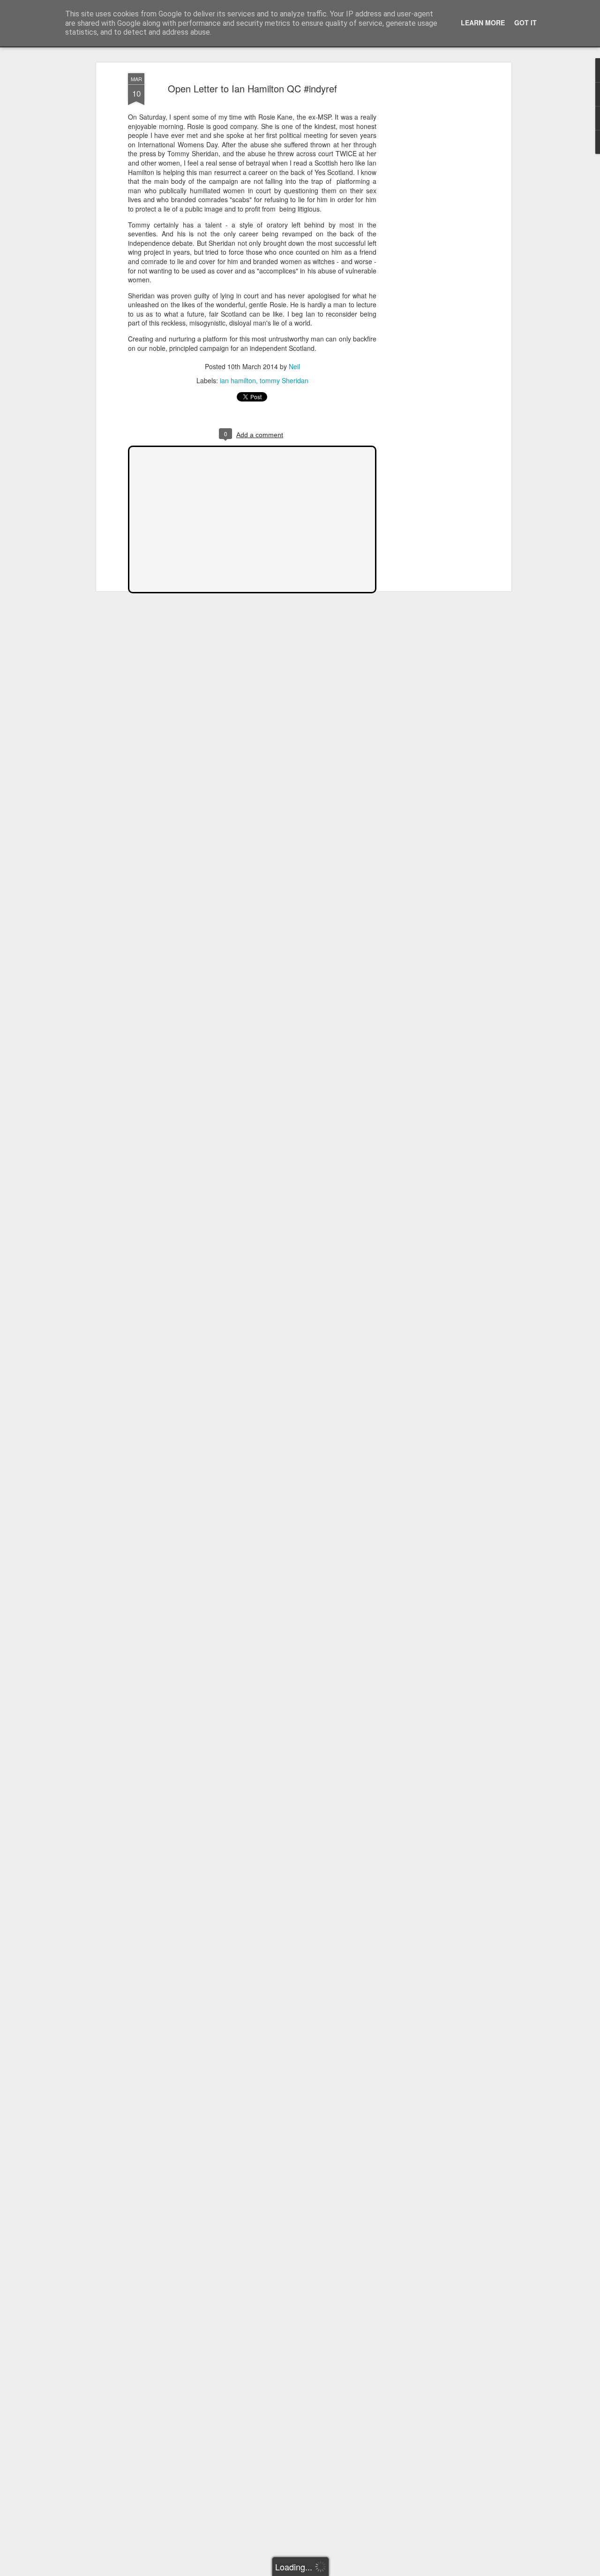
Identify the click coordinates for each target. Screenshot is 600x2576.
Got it (525, 23)
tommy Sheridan (284, 380)
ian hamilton (238, 380)
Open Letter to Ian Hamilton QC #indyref (252, 88)
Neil (294, 366)
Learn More (483, 23)
